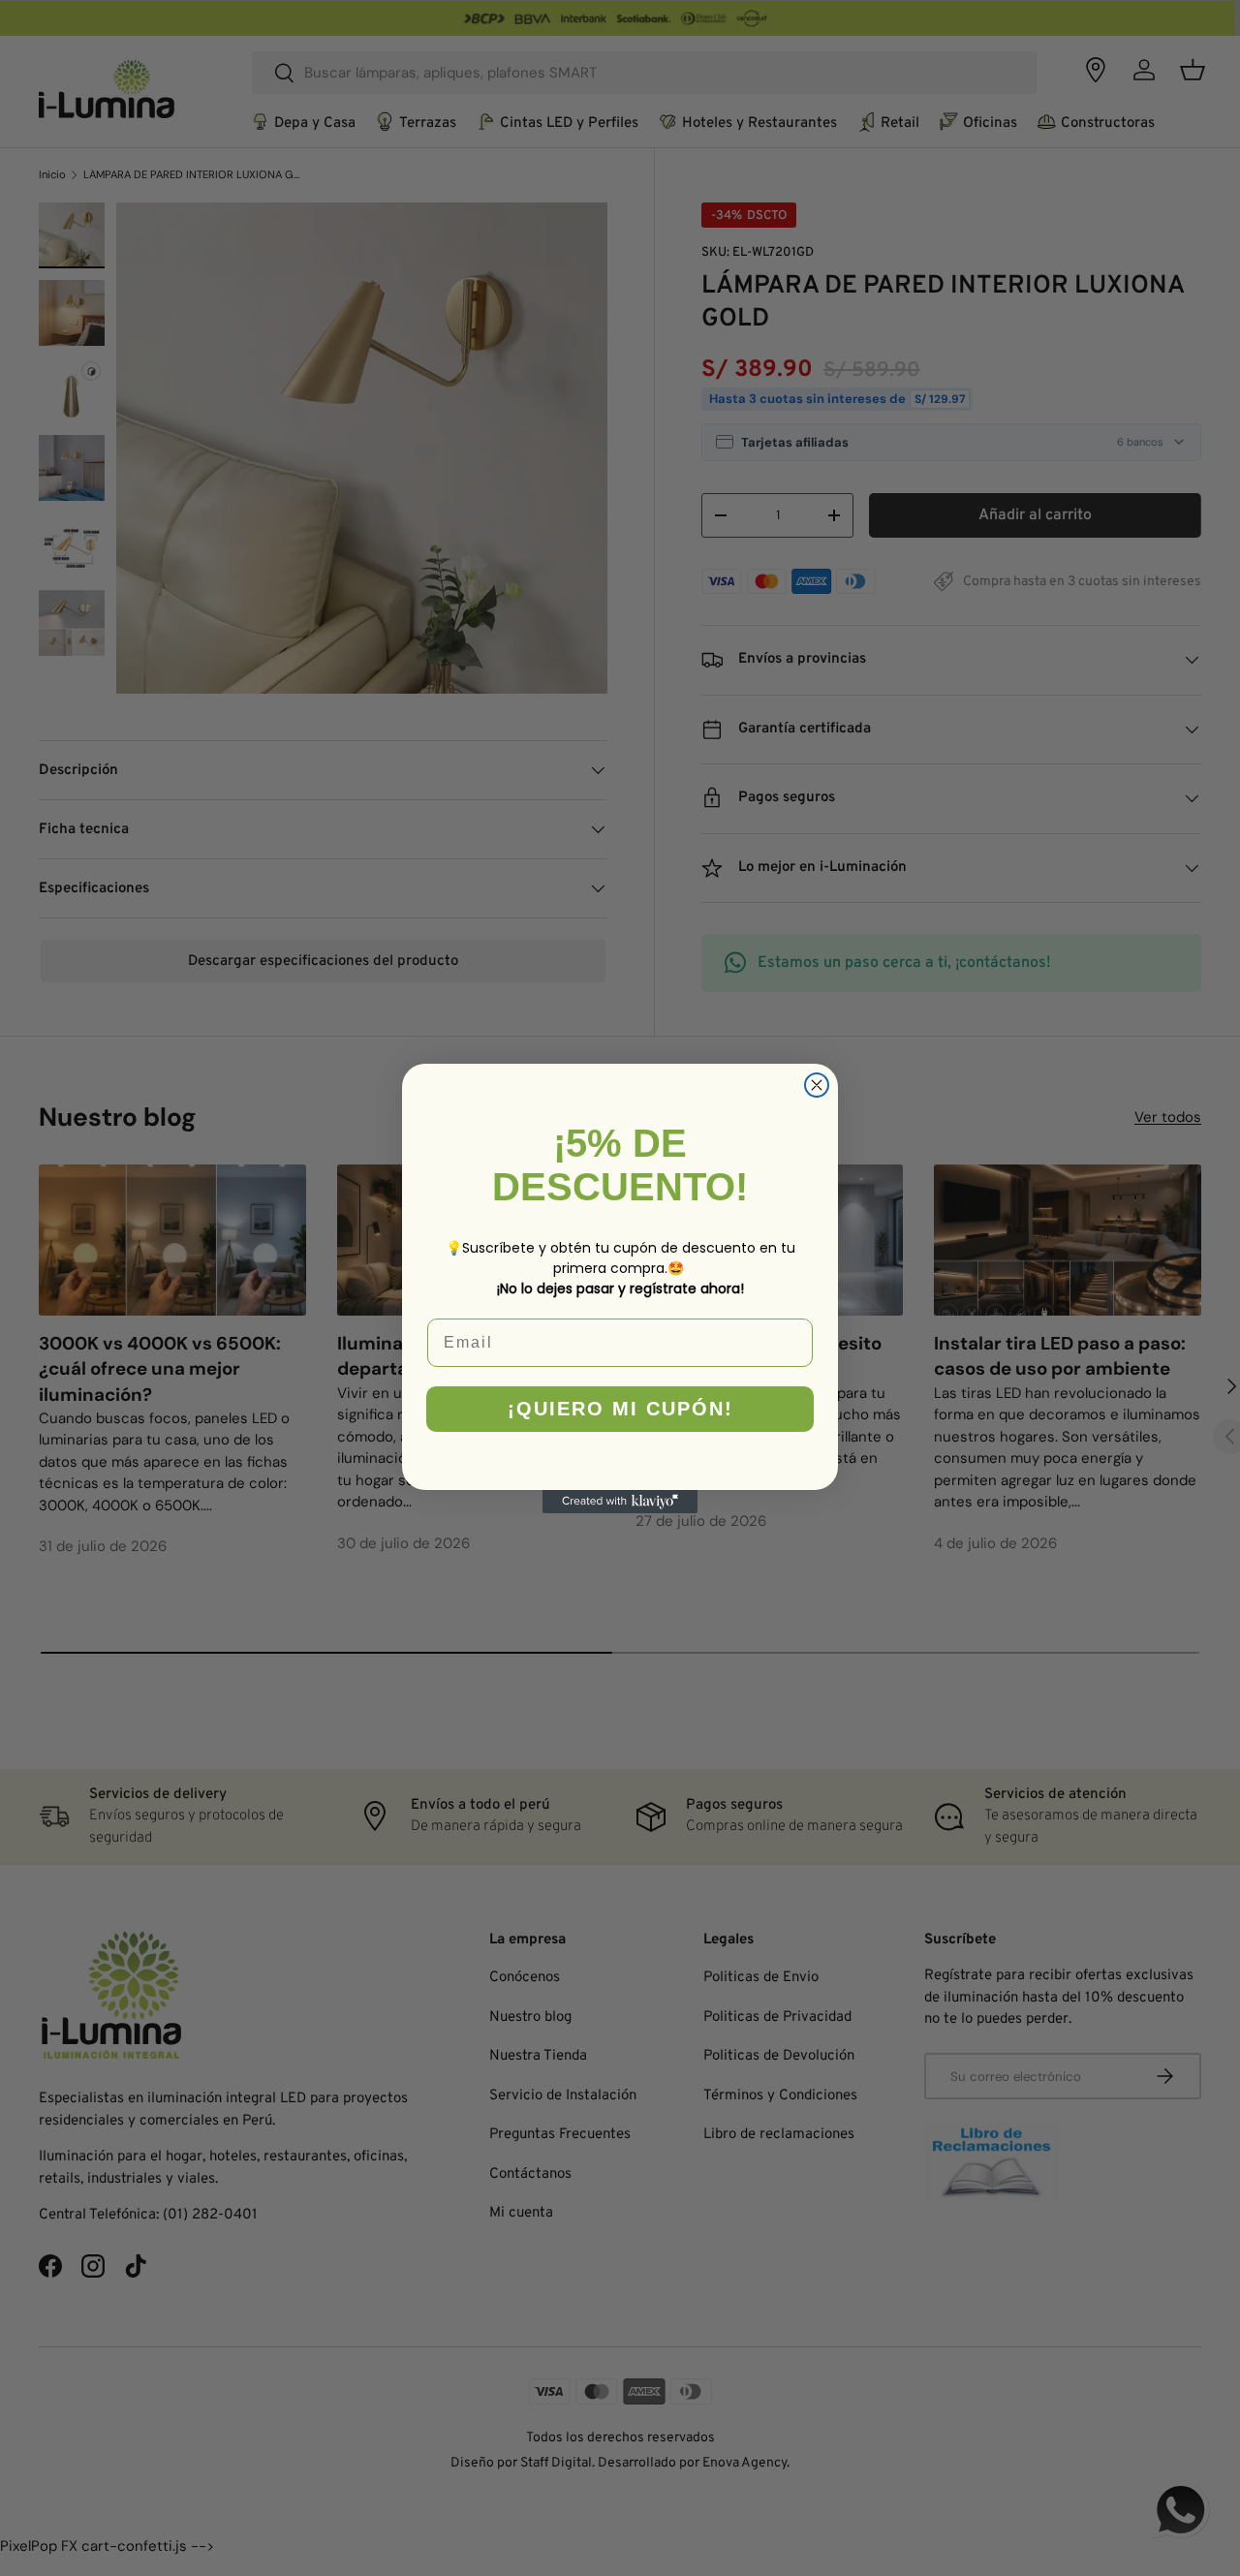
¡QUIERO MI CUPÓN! (620, 1409)
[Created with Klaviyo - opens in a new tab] (620, 1502)
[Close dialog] (817, 1085)
